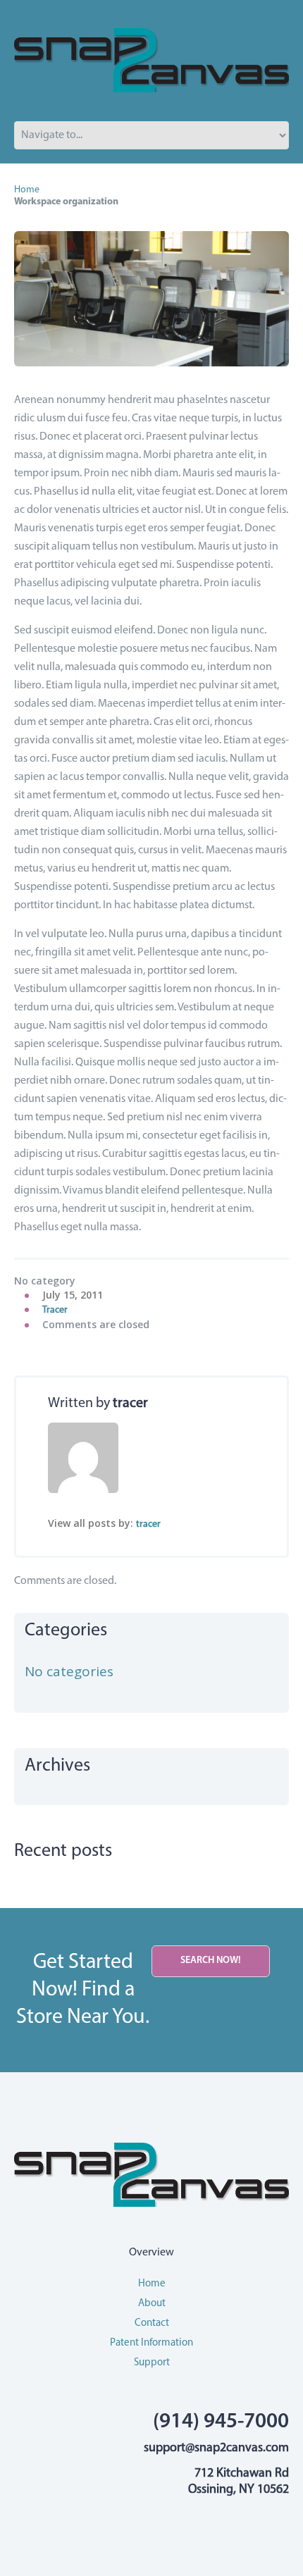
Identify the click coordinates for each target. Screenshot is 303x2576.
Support (152, 2363)
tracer (55, 1310)
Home (27, 190)
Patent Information (151, 2343)
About (152, 2304)
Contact (152, 2323)
